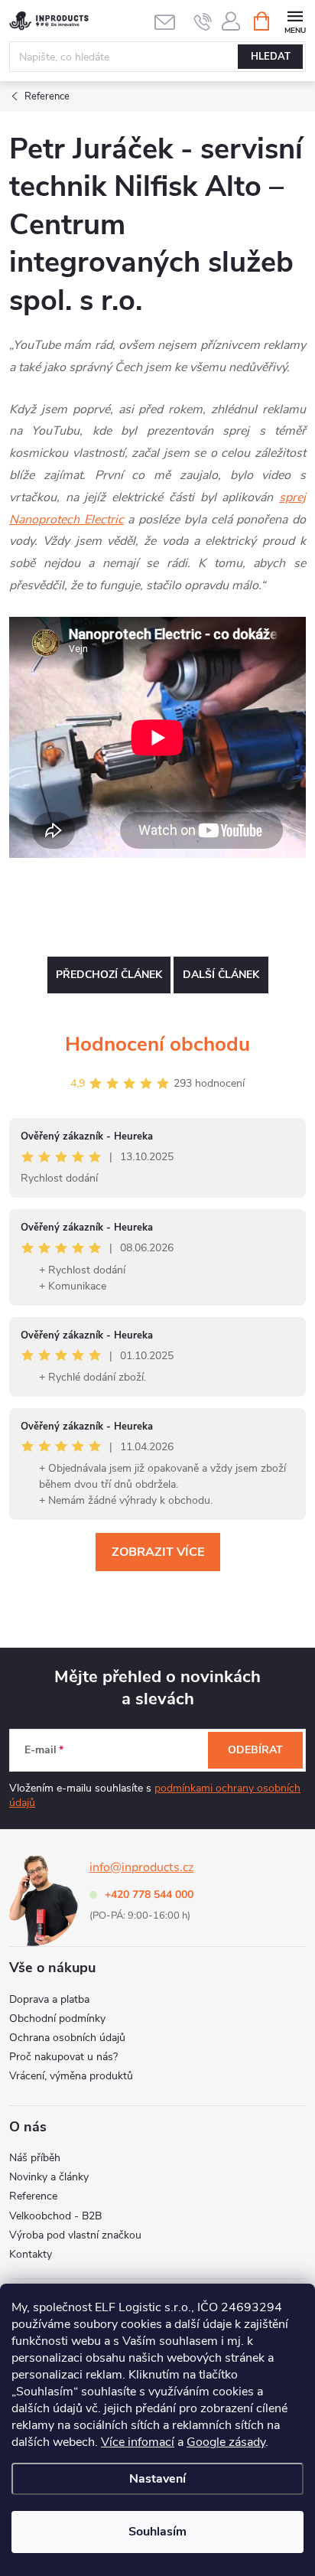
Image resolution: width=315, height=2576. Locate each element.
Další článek (221, 975)
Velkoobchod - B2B (55, 2216)
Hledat (271, 57)
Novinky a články (49, 2177)
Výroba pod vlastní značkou (75, 2235)
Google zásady (226, 2442)
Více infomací (138, 2442)
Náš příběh (35, 2158)
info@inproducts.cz (141, 1867)
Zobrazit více (158, 1552)
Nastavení (157, 2479)
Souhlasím (157, 2532)
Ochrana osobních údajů (67, 2038)
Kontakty (31, 2254)
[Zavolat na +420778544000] (203, 21)
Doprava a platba (49, 1999)
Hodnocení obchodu (157, 1044)
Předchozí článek (109, 975)
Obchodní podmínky (57, 2018)
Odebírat (255, 1750)
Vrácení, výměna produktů (71, 2076)
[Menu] (295, 20)
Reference (33, 2196)
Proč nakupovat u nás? (63, 2057)
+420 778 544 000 (149, 1895)
